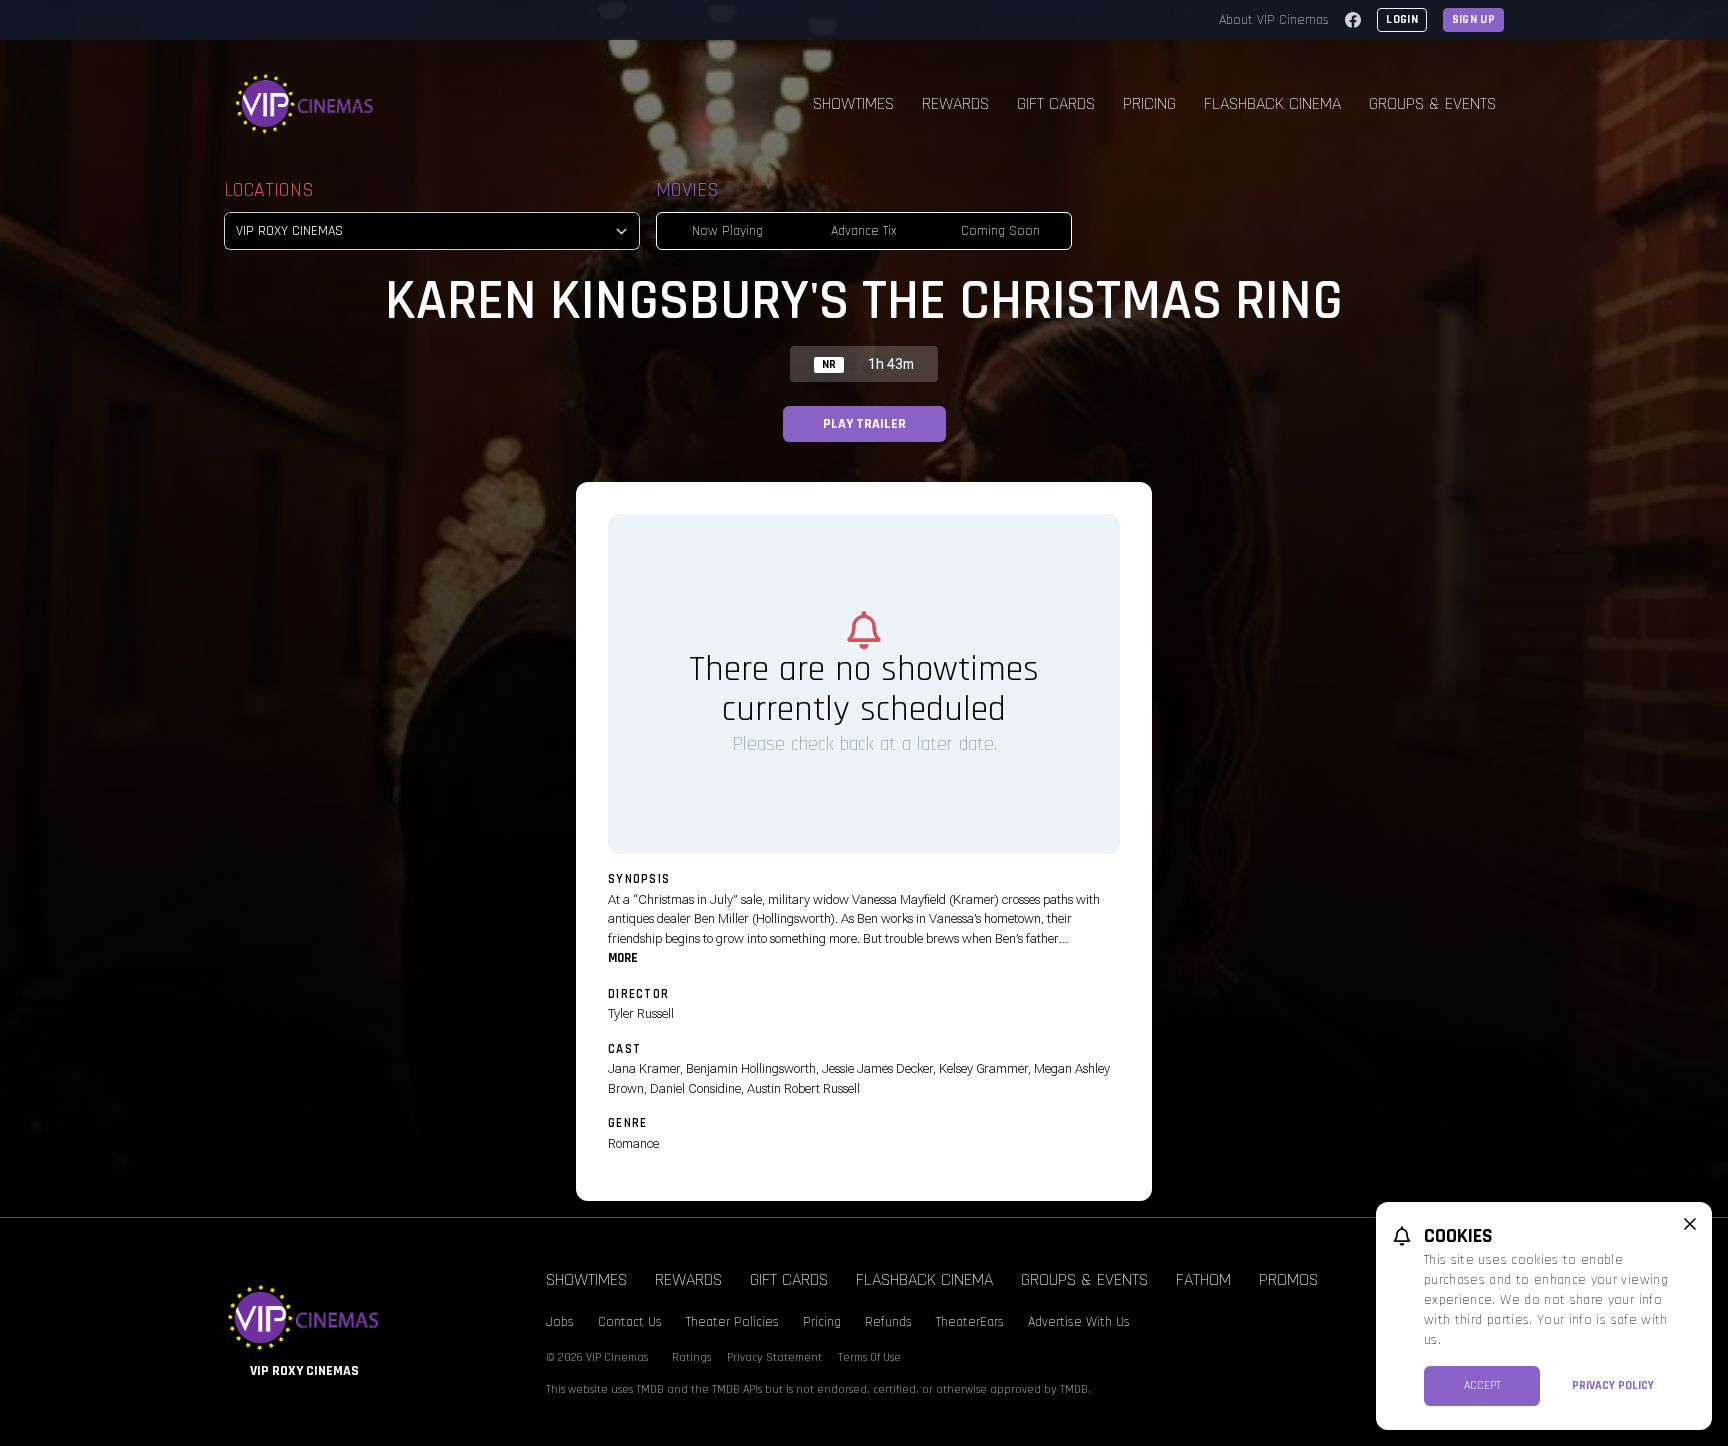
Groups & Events (1432, 103)
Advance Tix (864, 231)
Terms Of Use (869, 1357)
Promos (1288, 1279)
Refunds (888, 1322)
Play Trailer (864, 424)
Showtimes (853, 103)
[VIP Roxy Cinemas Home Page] (305, 104)
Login (1402, 19)
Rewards (955, 103)
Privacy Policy (1613, 1385)
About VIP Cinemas (1274, 20)
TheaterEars (970, 1322)
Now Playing (727, 231)
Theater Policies (732, 1322)
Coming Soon (1000, 231)
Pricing (1149, 103)
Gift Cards (1056, 103)
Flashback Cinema (1272, 103)
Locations (269, 190)
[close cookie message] (1690, 1224)
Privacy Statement (774, 1357)
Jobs (560, 1322)
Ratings (691, 1357)
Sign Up (1473, 19)
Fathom (1203, 1279)
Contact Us (630, 1322)
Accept (1482, 1385)
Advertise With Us (1079, 1322)
